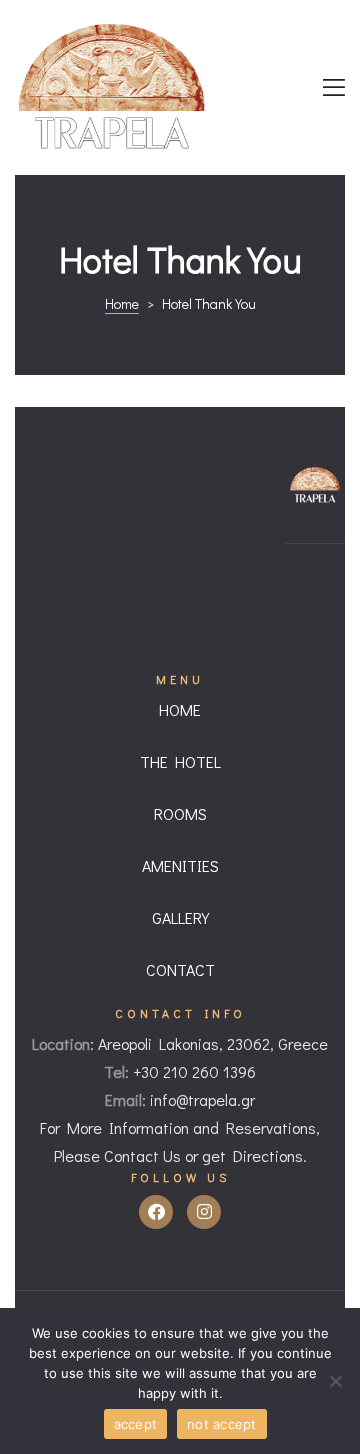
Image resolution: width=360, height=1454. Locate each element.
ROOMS (180, 813)
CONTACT (180, 969)
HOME (180, 709)
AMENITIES (180, 865)
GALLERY (180, 917)
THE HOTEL (180, 761)
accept (136, 1424)
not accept (222, 1424)
